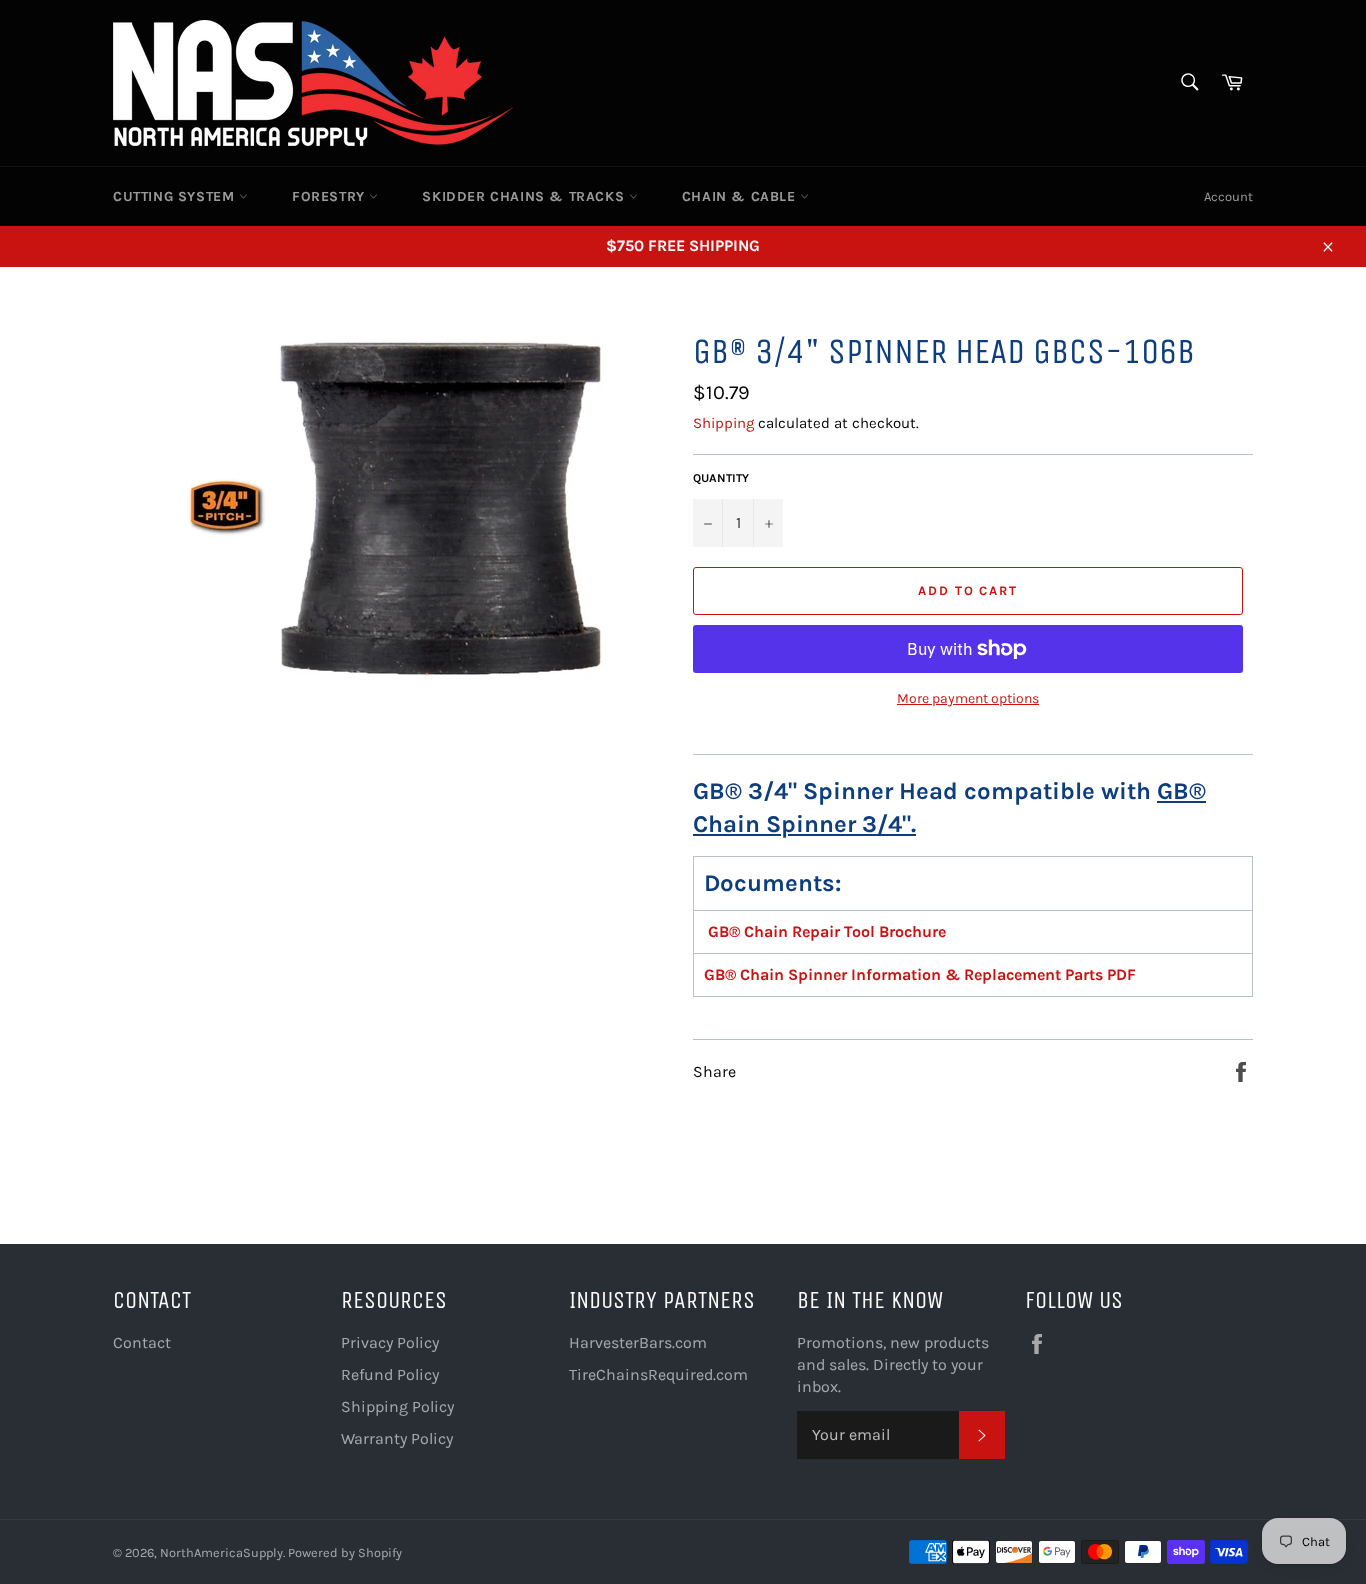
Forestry (330, 196)
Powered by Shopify (345, 1552)
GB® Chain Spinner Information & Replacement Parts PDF (920, 974)
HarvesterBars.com (638, 1342)
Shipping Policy (397, 1406)
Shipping (723, 423)
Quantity (721, 478)
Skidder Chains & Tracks (525, 196)
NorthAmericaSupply (221, 1552)
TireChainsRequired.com (658, 1374)
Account (1228, 196)
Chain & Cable (741, 196)
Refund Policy (390, 1374)
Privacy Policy (390, 1342)
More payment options (968, 698)
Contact (142, 1342)
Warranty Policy (397, 1438)
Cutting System (176, 196)
